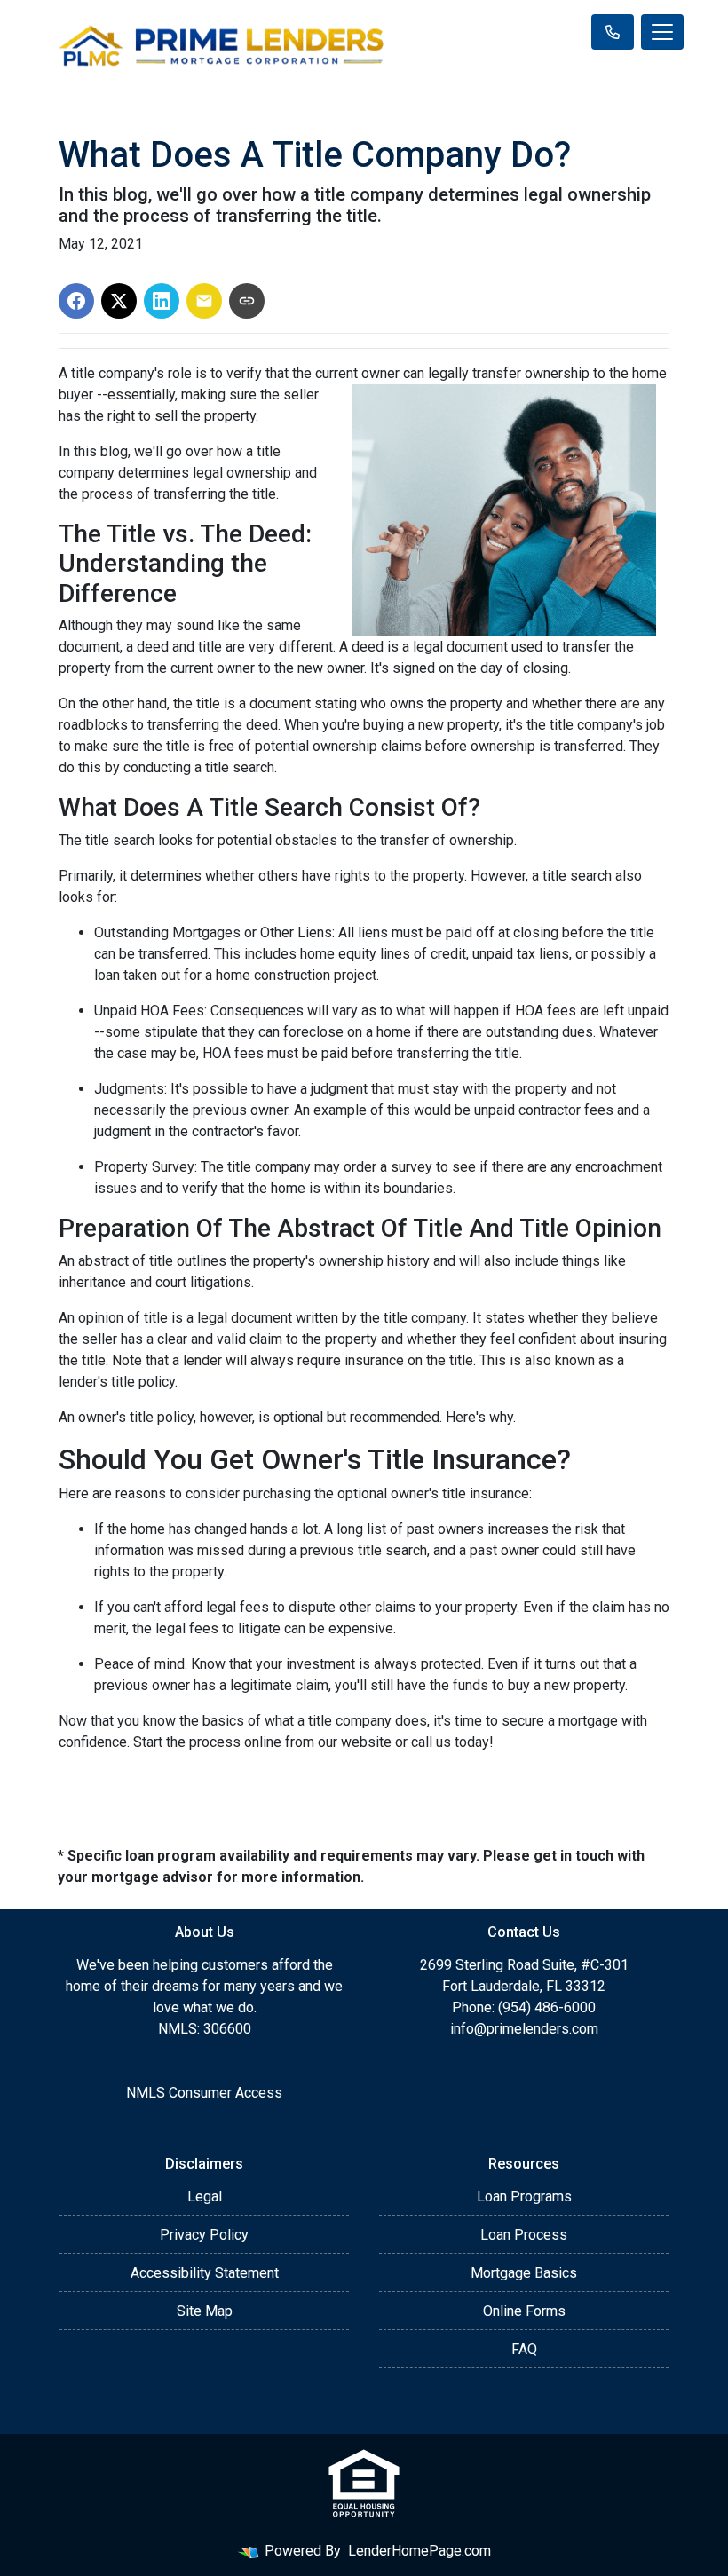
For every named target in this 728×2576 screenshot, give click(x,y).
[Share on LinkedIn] (162, 301)
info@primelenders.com (524, 2029)
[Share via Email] (204, 301)
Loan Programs (524, 2197)
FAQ (524, 2349)
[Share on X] (119, 301)
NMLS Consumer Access (204, 2093)
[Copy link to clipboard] (247, 301)
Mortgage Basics (524, 2273)
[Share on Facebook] (76, 301)
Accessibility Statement (205, 2273)
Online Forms (524, 2311)
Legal (205, 2197)
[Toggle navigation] (662, 32)
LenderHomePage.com (419, 2551)
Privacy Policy (204, 2235)
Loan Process (524, 2235)
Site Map (205, 2311)
